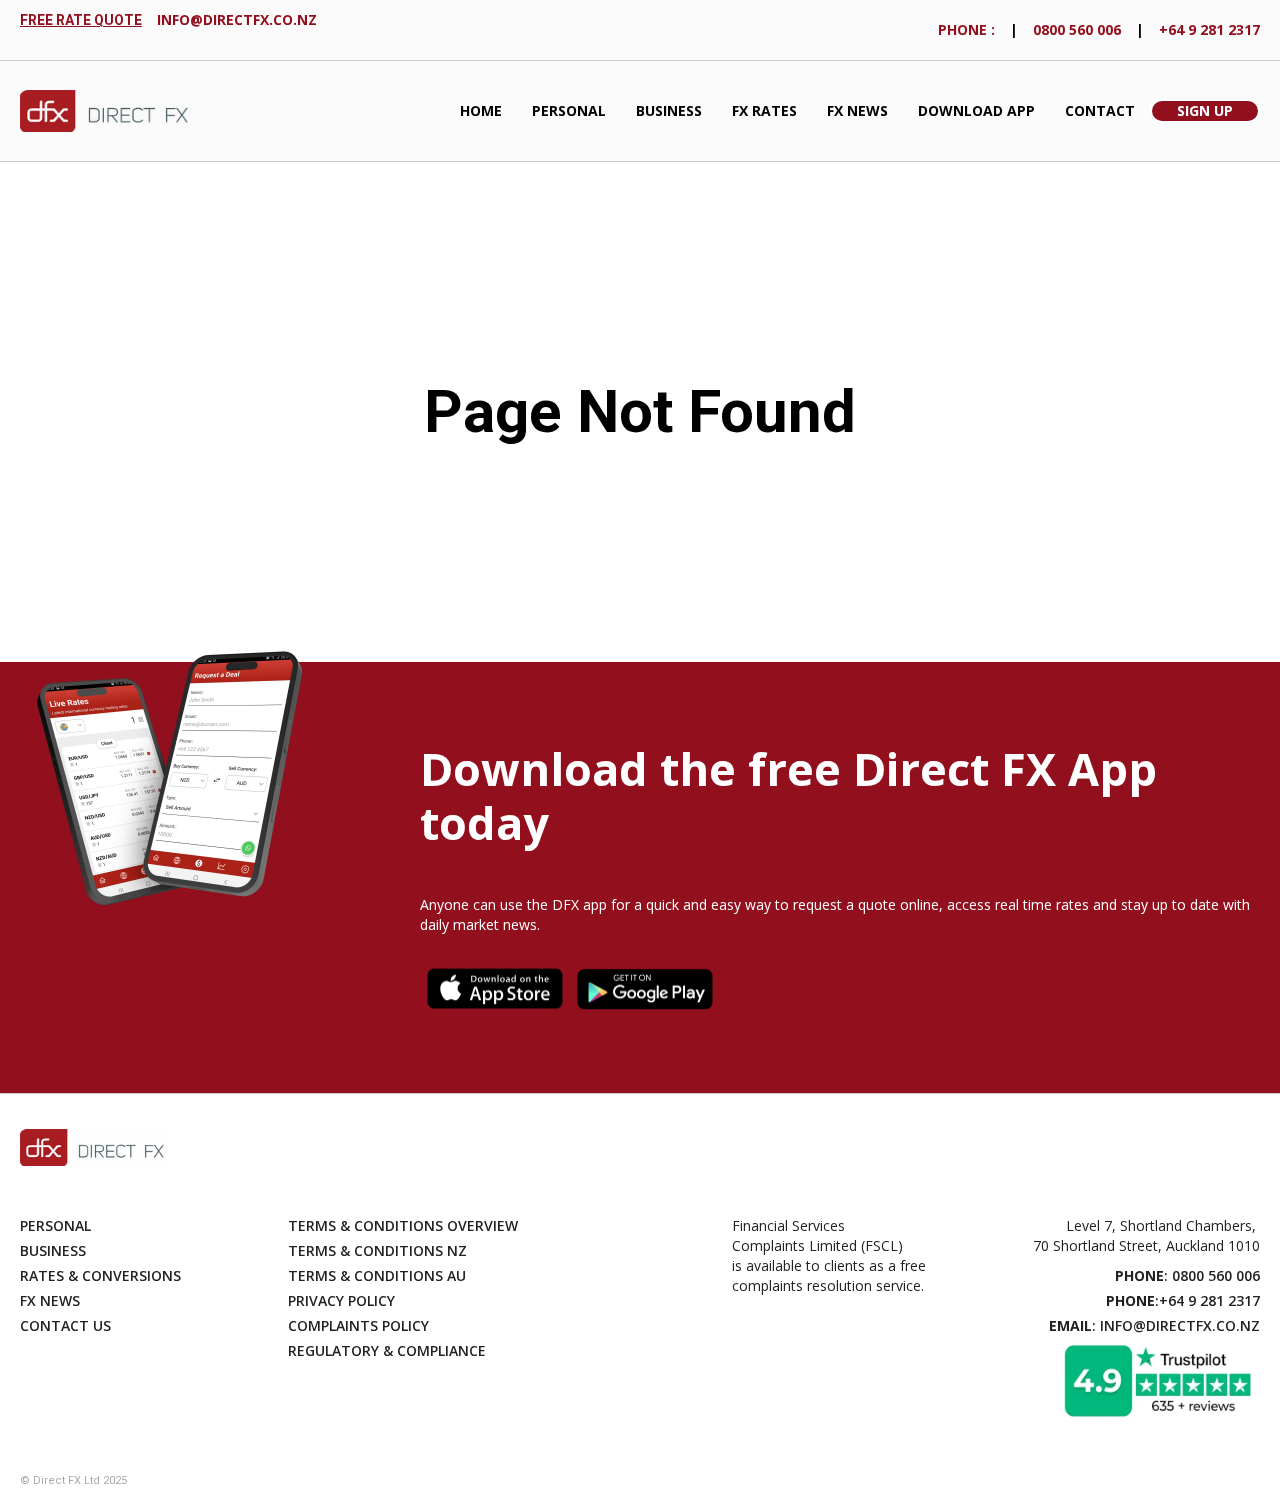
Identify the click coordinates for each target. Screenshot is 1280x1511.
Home (481, 110)
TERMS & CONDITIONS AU (377, 1275)
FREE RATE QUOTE (81, 20)
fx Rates (764, 110)
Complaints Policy (358, 1325)
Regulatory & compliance (387, 1350)
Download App (976, 110)
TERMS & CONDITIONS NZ (377, 1250)
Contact (1100, 110)
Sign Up (1205, 110)
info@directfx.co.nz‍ (237, 19)
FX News (857, 110)
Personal (569, 110)
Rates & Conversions (100, 1275)
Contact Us (65, 1325)
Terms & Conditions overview (403, 1225)
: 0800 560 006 (1187, 1275)
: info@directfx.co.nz (1154, 1325)
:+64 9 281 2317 (1183, 1300)
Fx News (50, 1300)
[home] (107, 111)
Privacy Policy (341, 1300)
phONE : (966, 29)
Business (669, 110)
